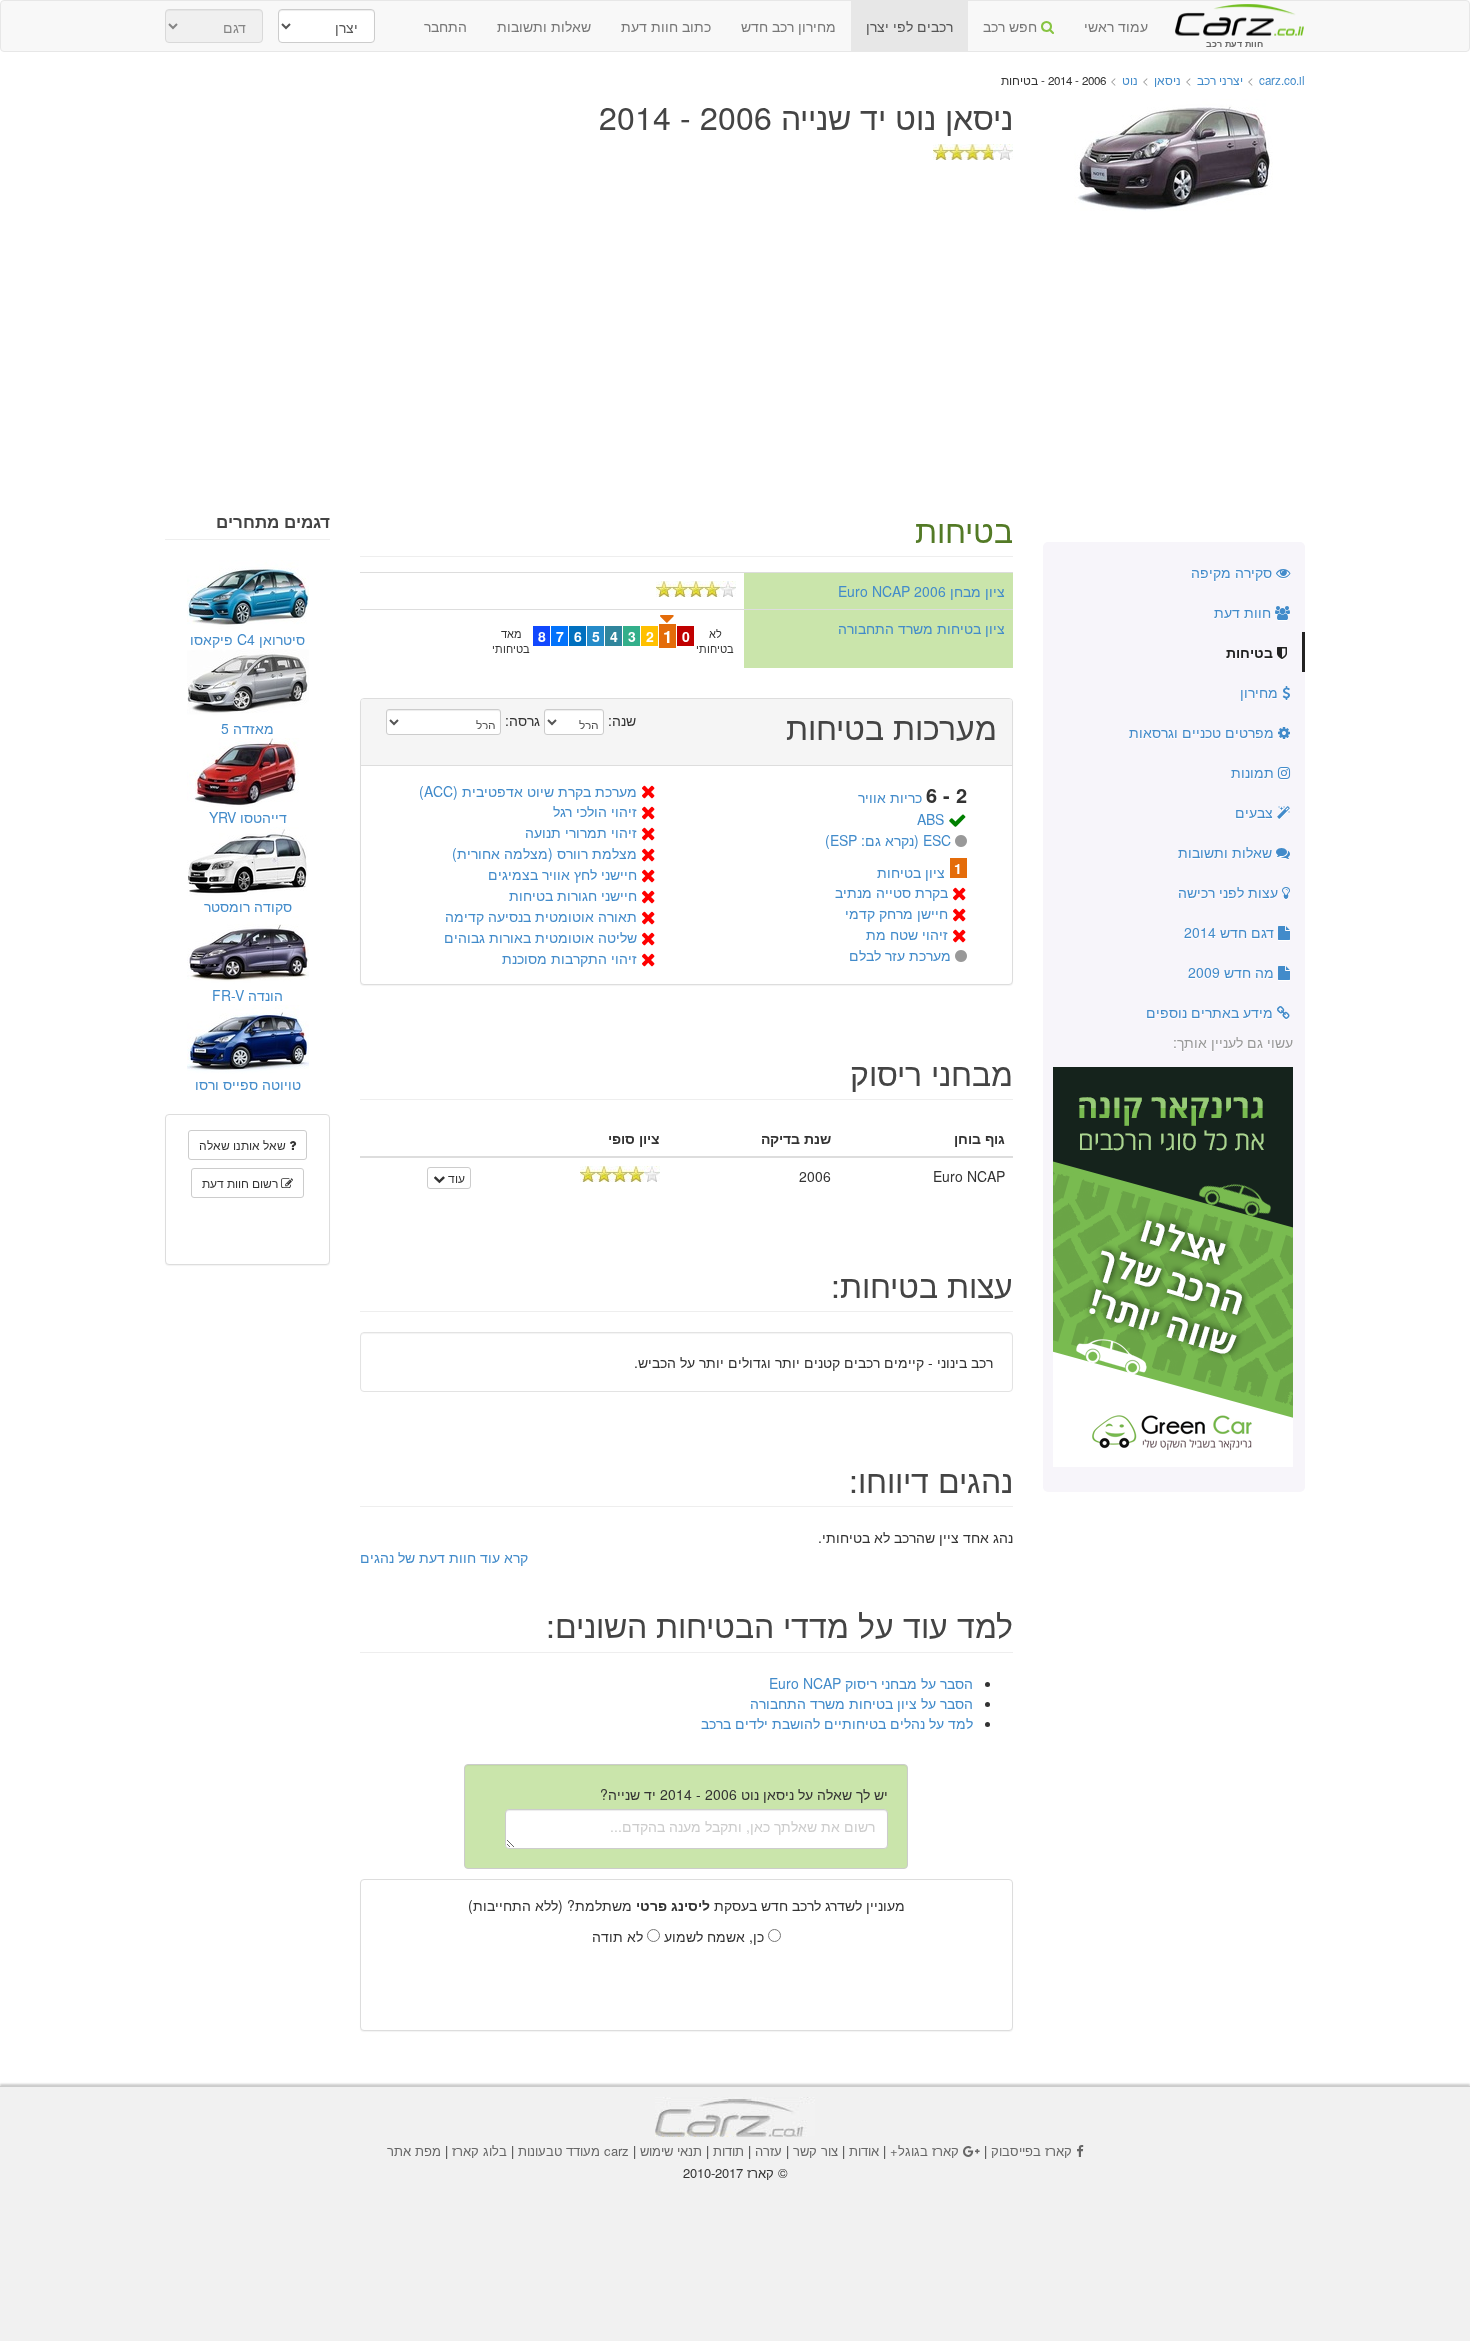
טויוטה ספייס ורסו (248, 1084)
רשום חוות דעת (241, 1182)
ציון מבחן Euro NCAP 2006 (921, 591)
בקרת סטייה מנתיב (891, 892)
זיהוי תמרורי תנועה (581, 832)
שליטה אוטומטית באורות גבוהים (540, 937)
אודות (864, 2150)
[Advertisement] (735, 362)
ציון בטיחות (911, 872)
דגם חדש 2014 (1231, 932)
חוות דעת (1244, 612)
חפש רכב (1012, 26)
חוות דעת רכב (1234, 19)
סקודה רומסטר (248, 906)
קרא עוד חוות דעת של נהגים (444, 1557)
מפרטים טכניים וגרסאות (1203, 732)
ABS (930, 819)
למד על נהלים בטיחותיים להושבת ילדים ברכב (837, 1723)
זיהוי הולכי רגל (595, 811)
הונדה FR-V (247, 995)
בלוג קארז (479, 2150)
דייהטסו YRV (248, 817)
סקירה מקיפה (1233, 572)
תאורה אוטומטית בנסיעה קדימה (541, 916)
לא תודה (619, 1936)
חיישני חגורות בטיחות (573, 895)
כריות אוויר (890, 797)
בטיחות (1251, 652)
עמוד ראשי (1116, 26)
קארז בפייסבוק (1031, 2150)
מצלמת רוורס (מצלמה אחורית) (544, 853)
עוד (455, 1177)
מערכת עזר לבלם (900, 955)
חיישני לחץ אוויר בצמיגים (562, 874)
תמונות (1254, 772)
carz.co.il (1282, 80)
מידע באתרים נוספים (1211, 1012)
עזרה (768, 2150)
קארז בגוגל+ (924, 2150)
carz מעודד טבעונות (573, 2150)
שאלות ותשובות (544, 26)
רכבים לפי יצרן (909, 26)
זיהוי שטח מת (907, 934)
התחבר (445, 26)
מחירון (1261, 692)
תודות (728, 2150)
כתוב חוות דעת (666, 26)
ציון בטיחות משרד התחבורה (921, 628)
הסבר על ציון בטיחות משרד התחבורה (861, 1703)
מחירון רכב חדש (788, 26)
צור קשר (815, 2150)
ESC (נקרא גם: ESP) (888, 840)
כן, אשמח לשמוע (716, 1936)
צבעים (1256, 812)
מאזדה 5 (247, 728)
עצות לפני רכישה (1230, 892)
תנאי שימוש (671, 2150)
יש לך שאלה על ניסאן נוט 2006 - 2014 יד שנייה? (744, 1794)
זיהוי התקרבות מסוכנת (569, 958)
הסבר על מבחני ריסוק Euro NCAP (871, 1683)
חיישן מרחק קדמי (896, 913)
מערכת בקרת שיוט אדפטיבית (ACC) (528, 791)
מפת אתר (414, 2150)
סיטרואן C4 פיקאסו (247, 639)
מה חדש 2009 (1233, 972)
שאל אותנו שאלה (244, 1144)
